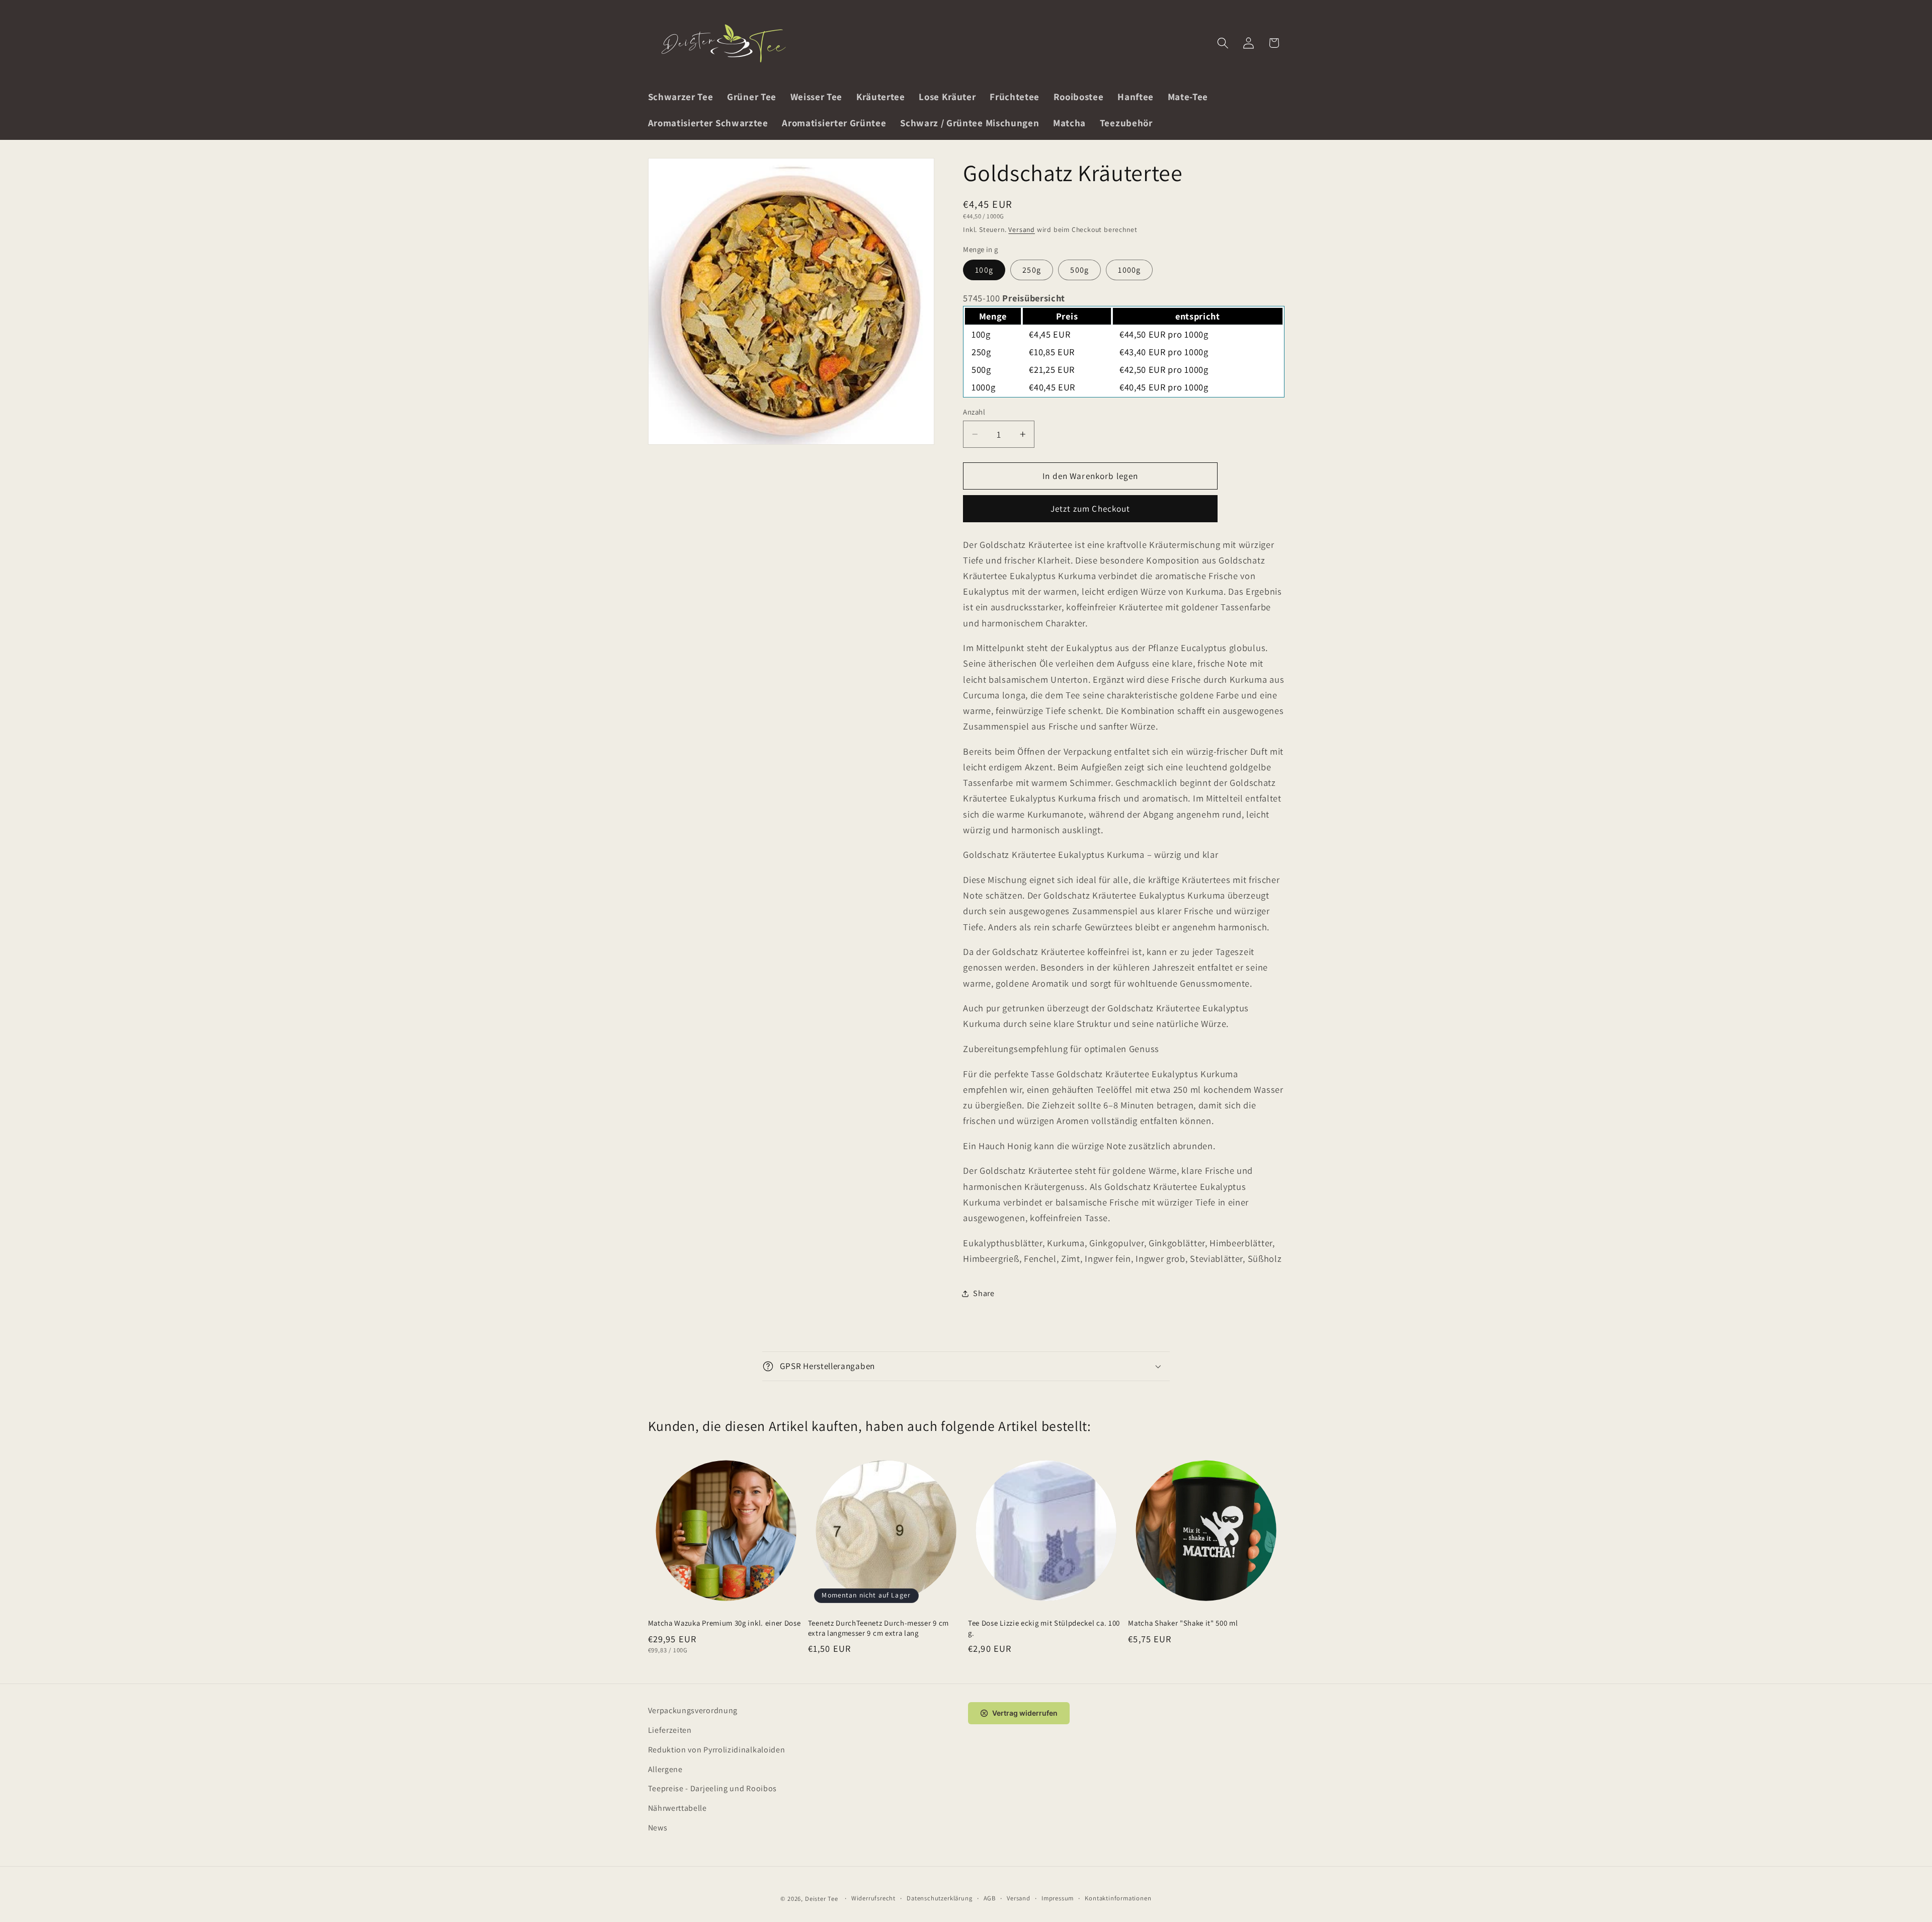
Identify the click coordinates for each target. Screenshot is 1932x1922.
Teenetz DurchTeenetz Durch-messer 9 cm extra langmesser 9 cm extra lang (878, 1628)
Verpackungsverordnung (693, 1710)
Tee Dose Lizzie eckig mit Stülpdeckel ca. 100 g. (1044, 1628)
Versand (1022, 229)
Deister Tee (822, 1899)
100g (984, 270)
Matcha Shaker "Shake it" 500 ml (1183, 1623)
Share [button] (984, 1293)
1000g (1129, 270)
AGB (990, 1898)
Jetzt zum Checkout (1091, 508)
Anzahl (974, 412)
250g (1032, 270)
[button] (1223, 43)
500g (1079, 270)
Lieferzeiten (670, 1730)
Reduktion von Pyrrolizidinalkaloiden (717, 1750)
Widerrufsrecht (873, 1898)
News (658, 1828)
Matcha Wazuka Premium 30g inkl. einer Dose (725, 1623)
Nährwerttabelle (677, 1808)
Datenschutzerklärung (939, 1898)
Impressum (1058, 1898)
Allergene (665, 1769)
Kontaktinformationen (1118, 1898)
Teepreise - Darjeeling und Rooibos (712, 1788)
